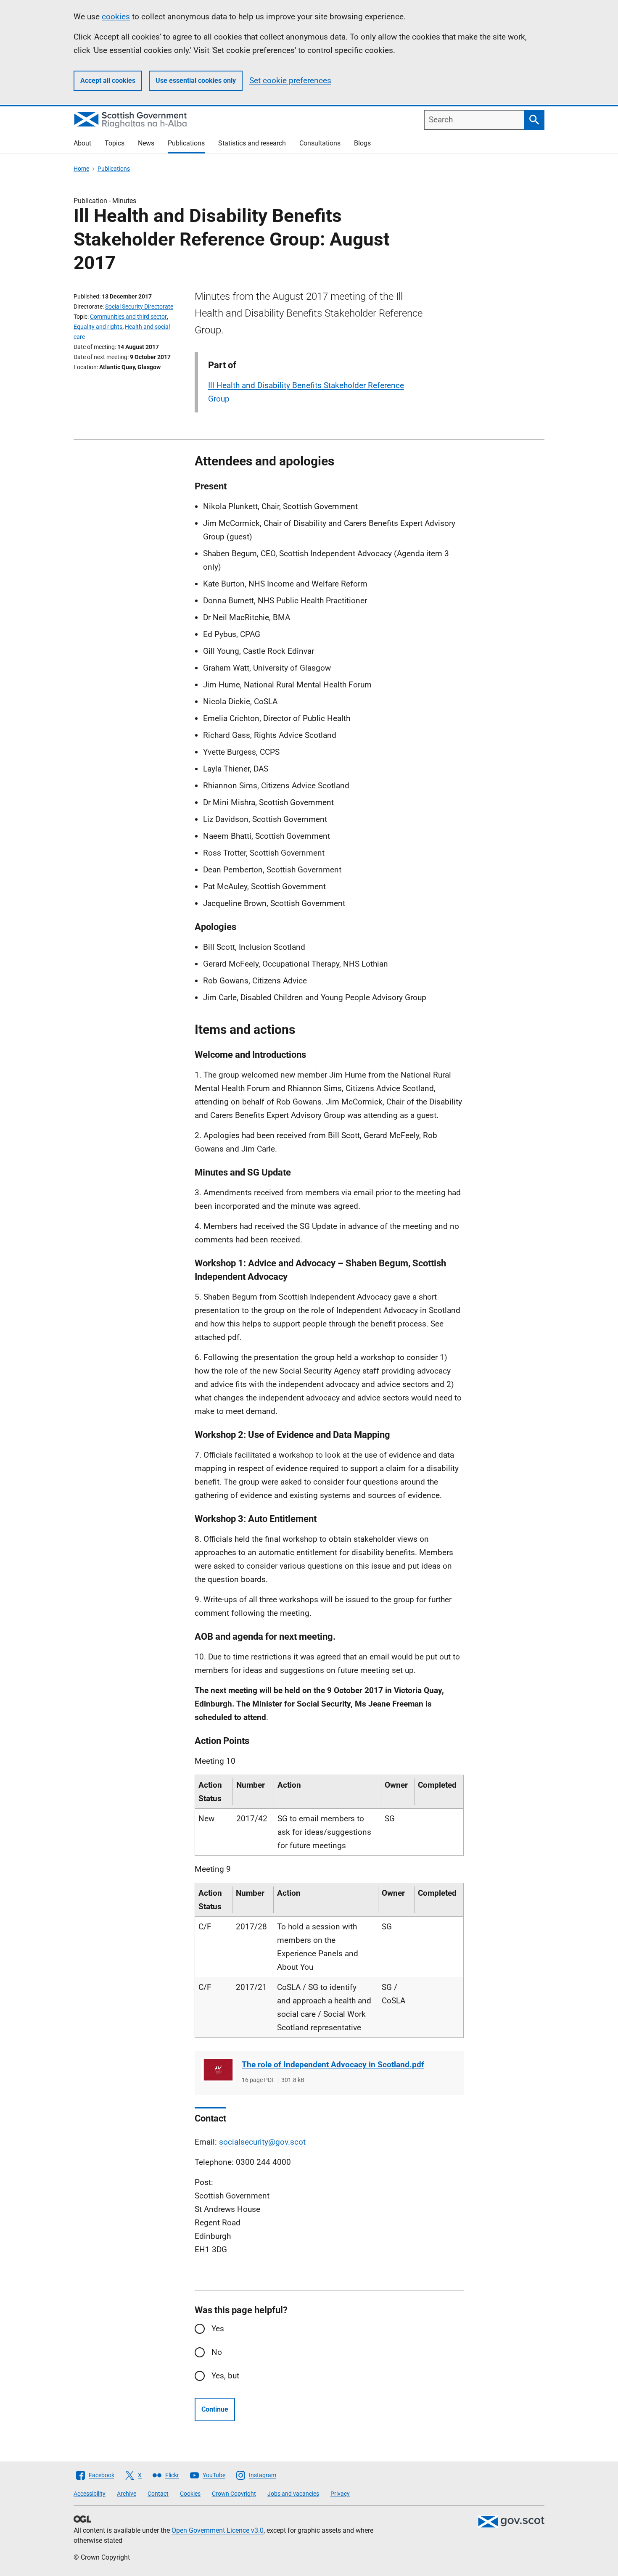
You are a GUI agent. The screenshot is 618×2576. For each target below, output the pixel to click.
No (217, 2352)
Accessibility (90, 2494)
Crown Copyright (234, 2494)
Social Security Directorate (139, 306)
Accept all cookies (108, 81)
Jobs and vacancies (293, 2494)
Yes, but (225, 2376)
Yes (218, 2329)
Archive (127, 2494)
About (82, 143)
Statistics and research (252, 143)
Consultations (320, 143)
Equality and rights (98, 327)
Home (81, 169)
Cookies (190, 2494)
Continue (215, 2409)
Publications (186, 143)
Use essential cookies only (196, 81)
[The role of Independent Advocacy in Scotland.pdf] (218, 2070)
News (146, 143)
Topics (115, 143)
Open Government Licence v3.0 (218, 2530)
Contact (158, 2494)
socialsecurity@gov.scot (262, 2142)
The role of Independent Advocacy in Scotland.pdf (333, 2065)
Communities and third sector (128, 317)
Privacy (340, 2494)
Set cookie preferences (290, 81)
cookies (116, 17)
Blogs (362, 143)
